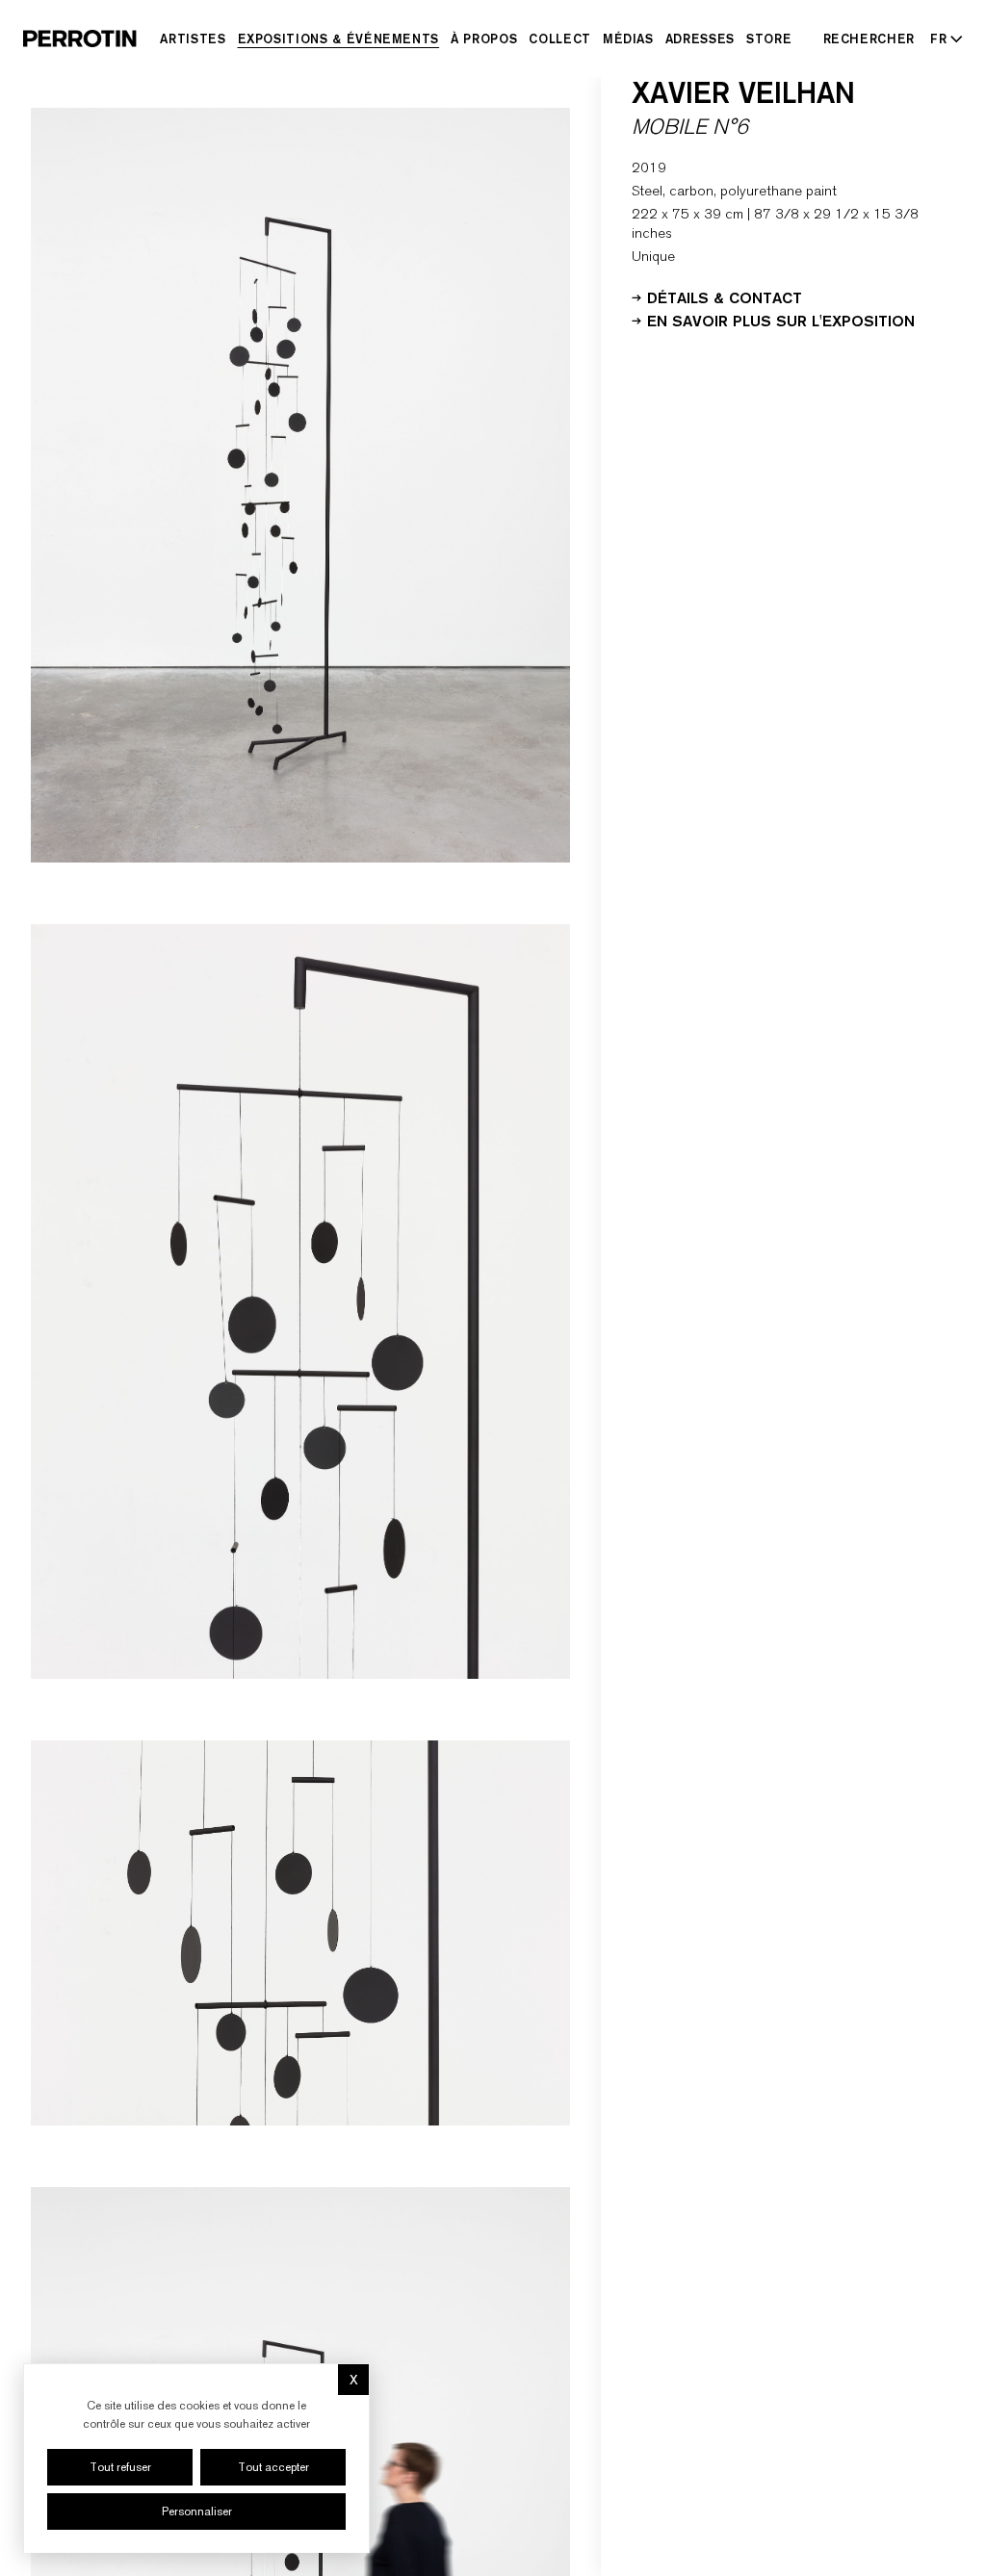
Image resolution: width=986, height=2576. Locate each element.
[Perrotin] (80, 39)
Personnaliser (197, 2512)
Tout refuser (120, 2467)
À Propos (484, 39)
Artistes (193, 39)
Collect (560, 39)
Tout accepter (273, 2467)
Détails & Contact (725, 296)
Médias (628, 39)
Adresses (700, 39)
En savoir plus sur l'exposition (781, 320)
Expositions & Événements (339, 39)
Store (769, 39)
